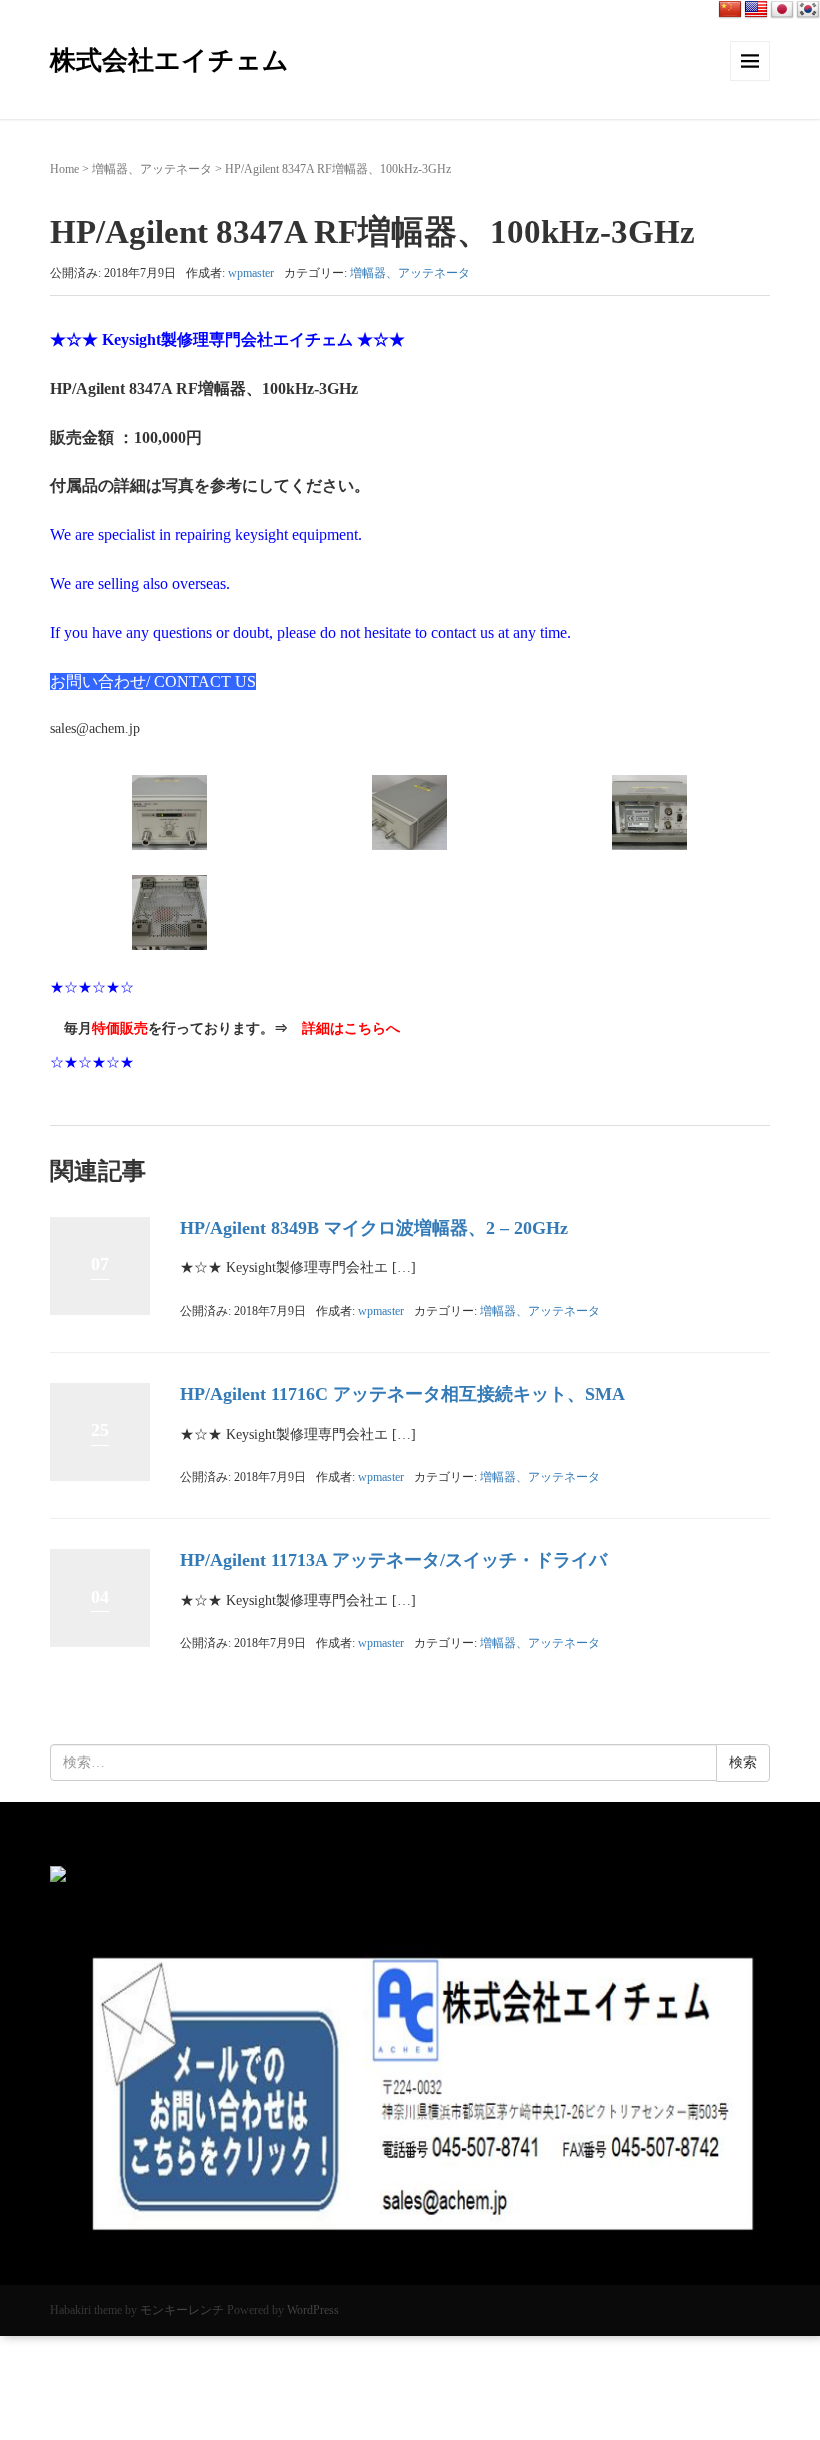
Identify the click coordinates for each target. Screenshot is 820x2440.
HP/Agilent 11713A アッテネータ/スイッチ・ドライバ (393, 1560)
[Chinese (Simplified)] (730, 10)
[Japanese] (782, 10)
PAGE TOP (782, 2350)
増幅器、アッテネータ (152, 169)
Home (64, 169)
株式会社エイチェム (169, 60)
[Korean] (808, 10)
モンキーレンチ (182, 2310)
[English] (756, 10)
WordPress (313, 2310)
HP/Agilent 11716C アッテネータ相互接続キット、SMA (402, 1394)
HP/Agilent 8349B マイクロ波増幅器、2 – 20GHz (374, 1228)
